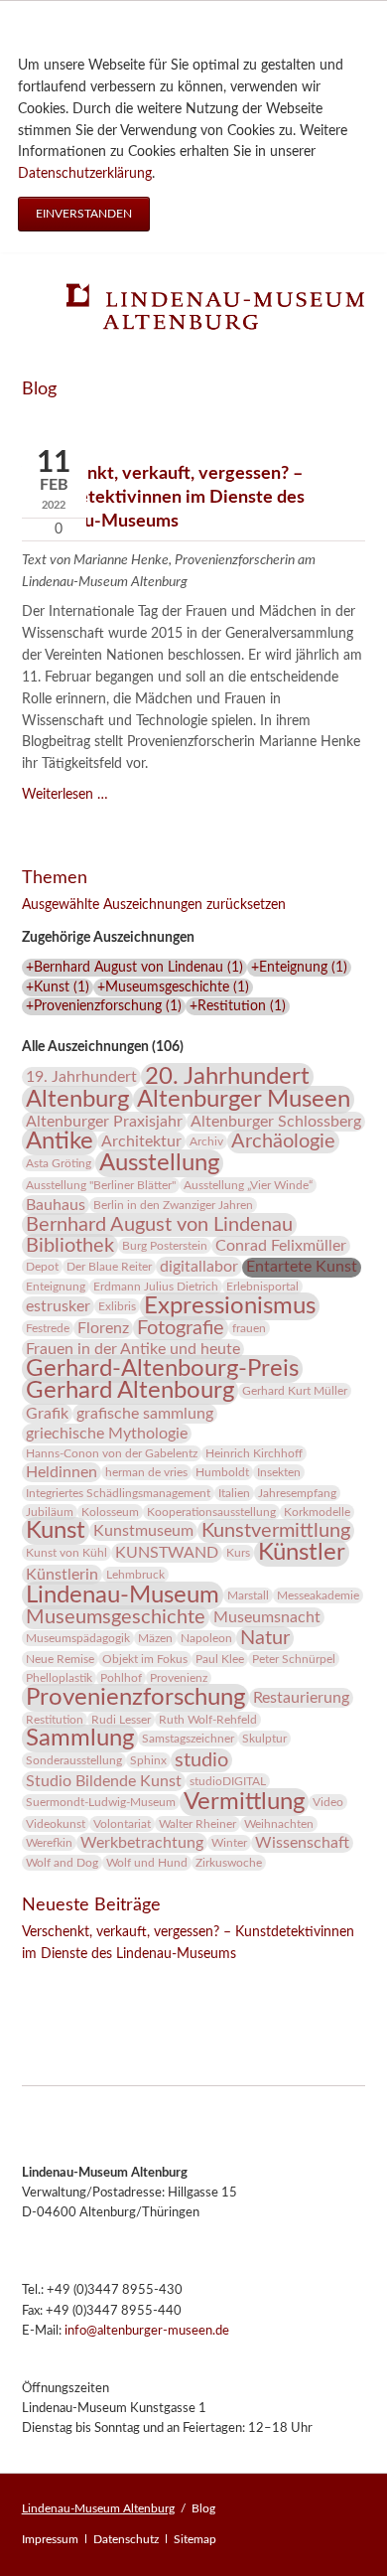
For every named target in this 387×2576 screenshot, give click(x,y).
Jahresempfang (297, 1493)
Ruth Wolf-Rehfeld (208, 1720)
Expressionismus (230, 1306)
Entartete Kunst (302, 1267)
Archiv (206, 1141)
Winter (229, 1843)
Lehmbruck (135, 1575)
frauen (249, 1328)
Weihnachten (279, 1824)
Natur (265, 1638)
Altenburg (77, 1100)
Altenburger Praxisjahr (104, 1122)
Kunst (56, 1531)
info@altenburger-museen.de (147, 2331)
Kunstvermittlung (276, 1531)
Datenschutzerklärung (85, 174)
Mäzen (155, 1638)
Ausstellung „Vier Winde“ (248, 1185)
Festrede (48, 1328)
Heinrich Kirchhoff (254, 1453)
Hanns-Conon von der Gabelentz (112, 1453)
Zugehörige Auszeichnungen (108, 938)
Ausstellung (159, 1163)
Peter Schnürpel (294, 1659)
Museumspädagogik (78, 1638)
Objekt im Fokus (145, 1659)
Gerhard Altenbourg (130, 1391)
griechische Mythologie (107, 1434)
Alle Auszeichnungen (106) (103, 1047)
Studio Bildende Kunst (104, 1781)
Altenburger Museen (244, 1100)
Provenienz (179, 1678)
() (134, 968)
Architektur (141, 1141)
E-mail (117, 1982)
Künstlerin (62, 1575)
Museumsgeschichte (116, 1617)
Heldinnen (62, 1472)
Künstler (302, 1553)
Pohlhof (121, 1678)
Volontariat (122, 1824)
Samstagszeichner (188, 1739)
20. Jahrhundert (227, 1077)
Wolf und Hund (147, 1863)
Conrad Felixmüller (281, 1246)
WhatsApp (157, 1982)
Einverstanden (84, 214)
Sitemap (195, 2539)
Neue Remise (60, 1659)
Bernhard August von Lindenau (159, 1225)
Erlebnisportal (262, 1287)
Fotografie (181, 1328)
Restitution (55, 1720)
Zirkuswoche (229, 1863)
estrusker (58, 1306)
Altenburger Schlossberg (276, 1122)
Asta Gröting (59, 1163)
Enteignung (56, 1287)
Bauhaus (56, 1205)
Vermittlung (244, 1802)
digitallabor (199, 1267)
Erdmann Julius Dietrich (156, 1287)
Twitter (77, 1982)
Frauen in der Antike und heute (133, 1349)
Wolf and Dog (62, 1863)
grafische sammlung (145, 1414)
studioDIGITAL (228, 1781)
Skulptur (264, 1739)
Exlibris (117, 1306)
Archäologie (283, 1141)
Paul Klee (220, 1659)
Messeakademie (318, 1595)
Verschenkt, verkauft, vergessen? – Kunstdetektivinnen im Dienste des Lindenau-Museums (163, 497)
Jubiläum (50, 1512)
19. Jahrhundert (81, 1077)
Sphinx (148, 1760)
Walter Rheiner (197, 1824)
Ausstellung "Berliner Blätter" (101, 1185)
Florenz (103, 1328)
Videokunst (56, 1824)
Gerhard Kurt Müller (295, 1391)
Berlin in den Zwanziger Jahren (173, 1205)
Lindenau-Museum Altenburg (98, 2508)
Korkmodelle (317, 1512)
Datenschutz (126, 2539)
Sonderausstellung (74, 1760)
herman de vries (146, 1472)
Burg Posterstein (165, 1246)
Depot (42, 1267)
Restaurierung (301, 1698)
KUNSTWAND (167, 1553)
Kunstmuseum (143, 1531)
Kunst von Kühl (66, 1553)
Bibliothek (70, 1246)
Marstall (248, 1595)
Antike (60, 1141)
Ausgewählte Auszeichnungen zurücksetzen (154, 905)
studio (201, 1760)
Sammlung (80, 1739)
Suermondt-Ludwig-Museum (101, 1802)
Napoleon (206, 1638)
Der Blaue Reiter (109, 1267)
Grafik (47, 1414)
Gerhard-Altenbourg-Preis (162, 1369)
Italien (234, 1493)
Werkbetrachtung (142, 1843)
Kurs (238, 1553)
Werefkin (49, 1843)
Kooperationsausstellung (211, 1512)
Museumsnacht (267, 1617)
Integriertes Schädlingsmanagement (118, 1493)
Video (328, 1802)
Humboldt (222, 1472)
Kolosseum (110, 1512)
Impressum (50, 2539)
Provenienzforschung (135, 1698)
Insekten (279, 1472)
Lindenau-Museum (123, 1595)
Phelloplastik (59, 1678)
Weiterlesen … (65, 795)
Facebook (38, 1982)
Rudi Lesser (121, 1720)
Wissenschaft (302, 1843)
